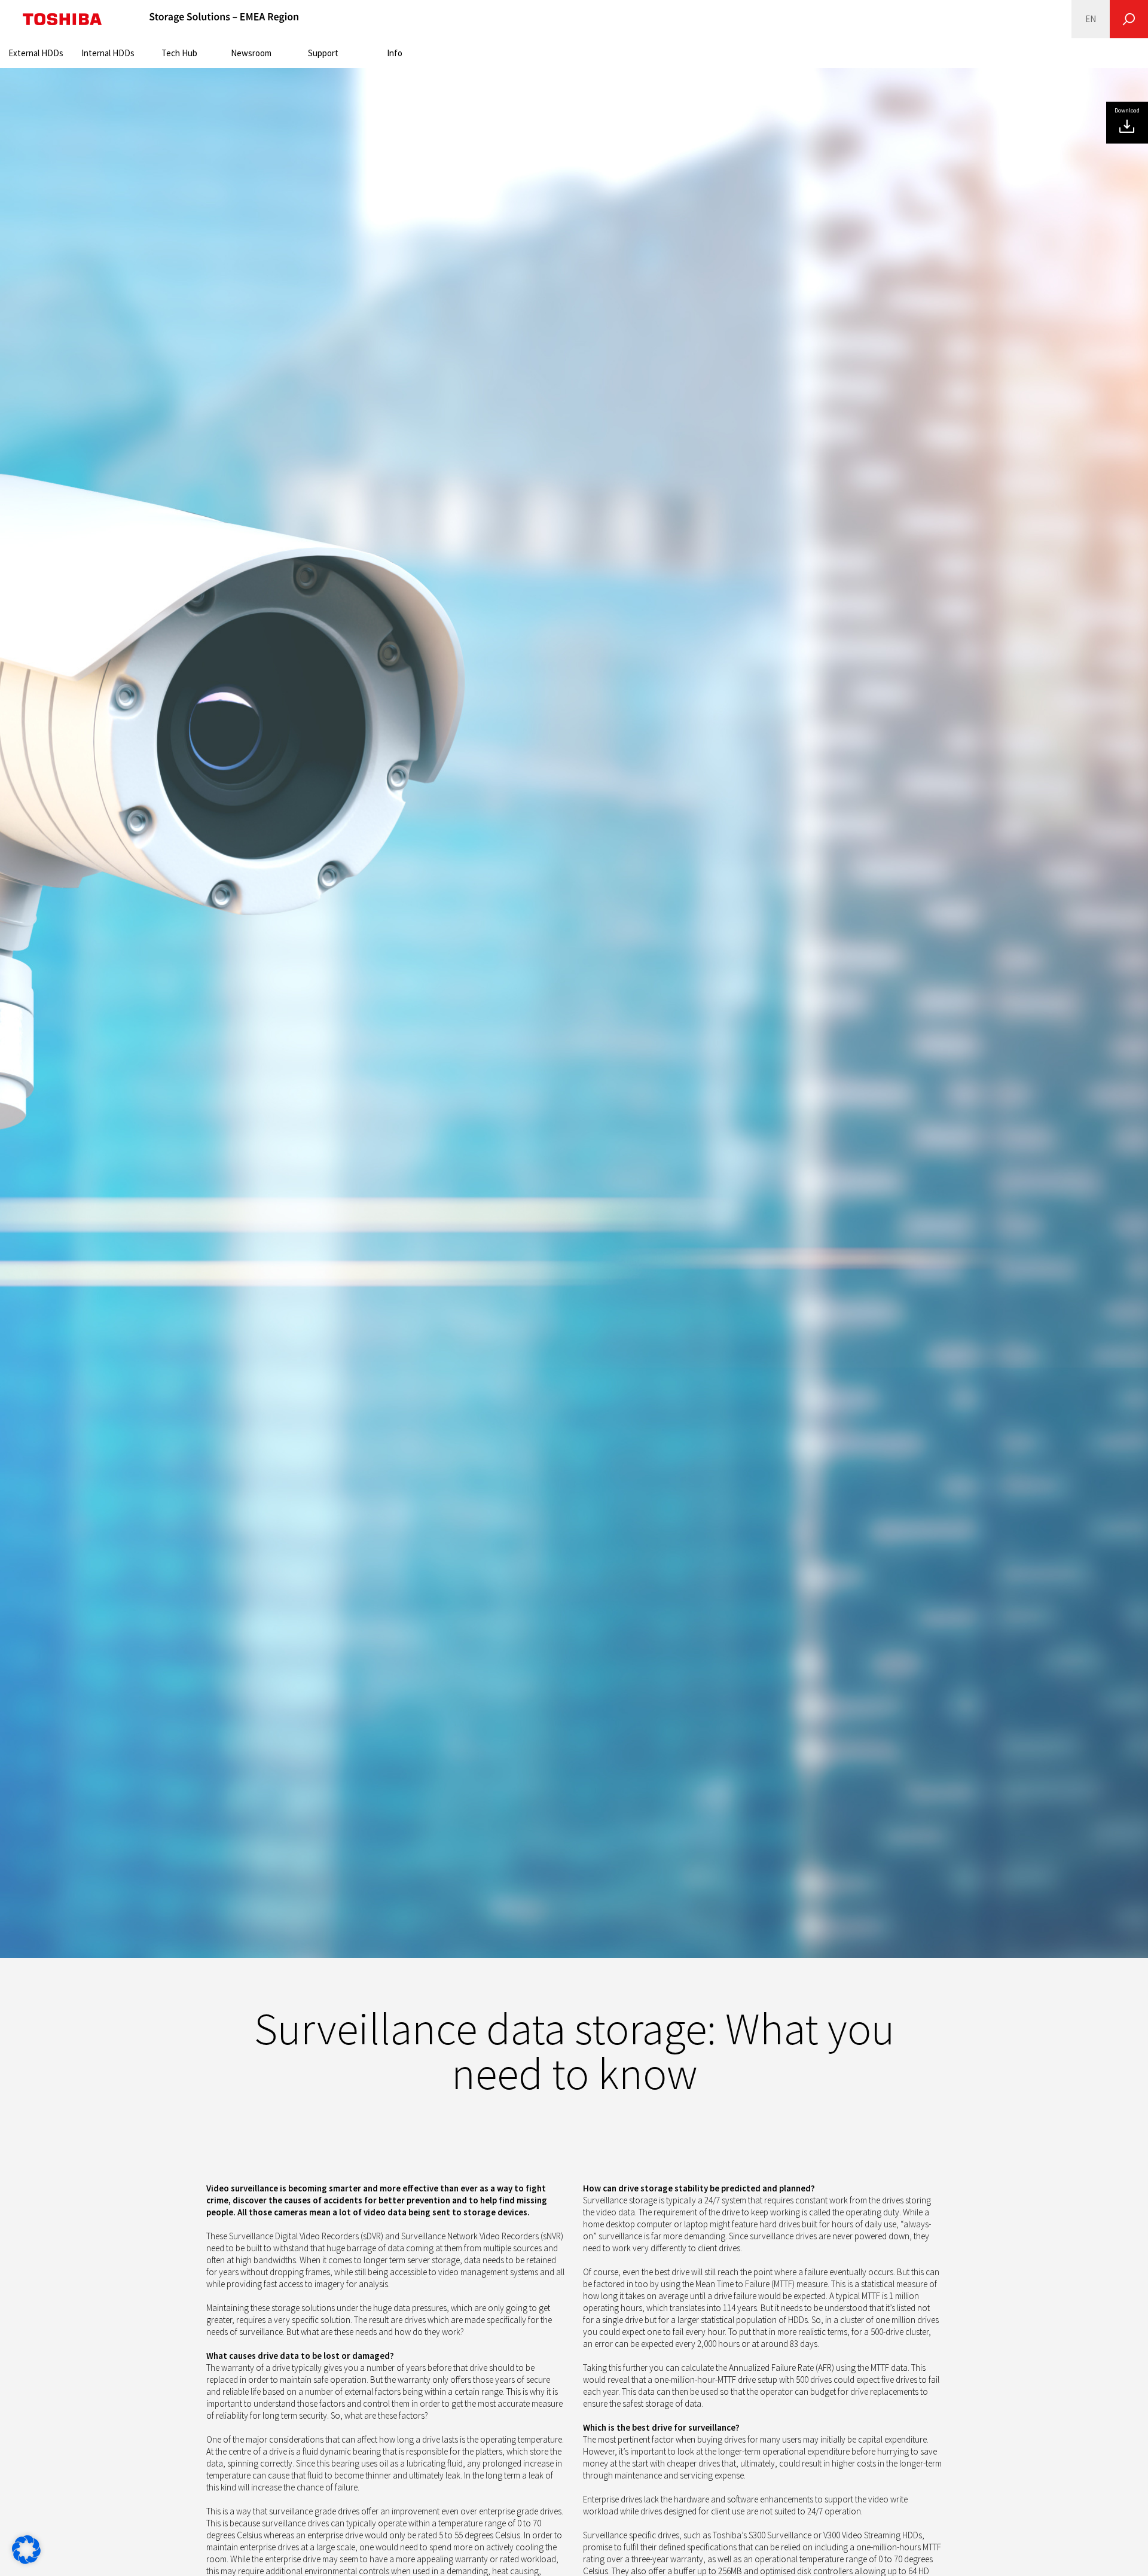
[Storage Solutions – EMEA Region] (224, 19)
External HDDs (36, 53)
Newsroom (251, 53)
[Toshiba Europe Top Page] (62, 19)
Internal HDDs (108, 53)
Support (323, 53)
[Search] (1129, 19)
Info (395, 53)
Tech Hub (179, 53)
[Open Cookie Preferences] (26, 2561)
